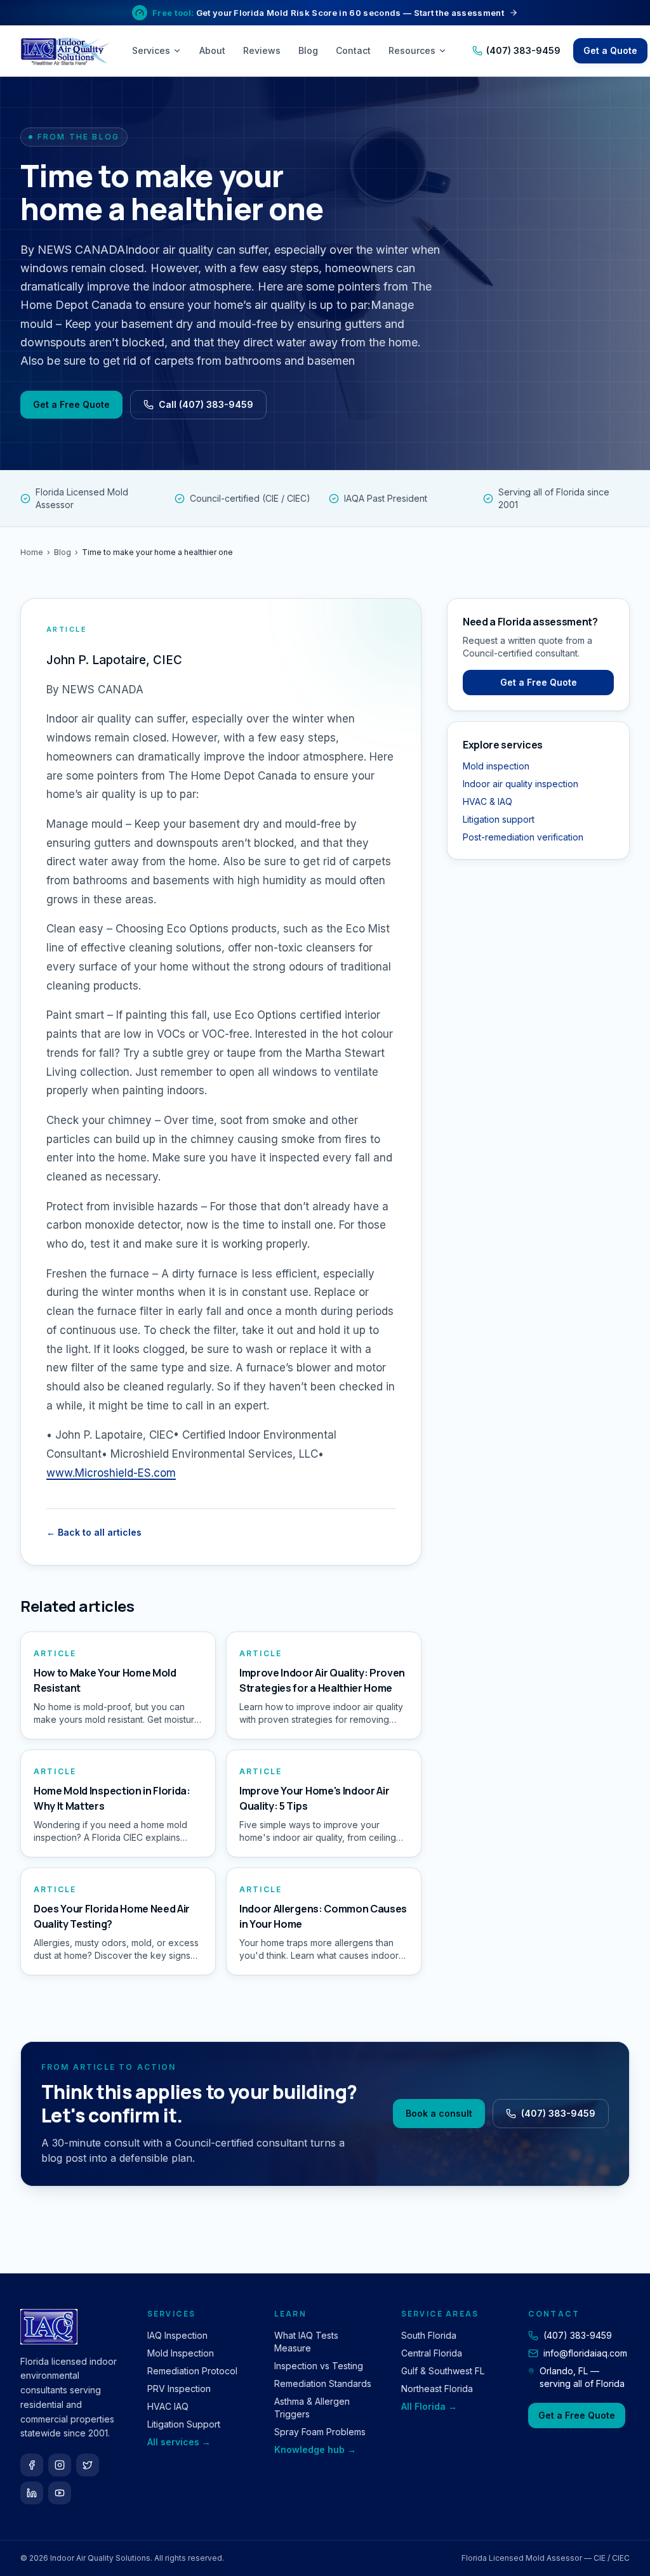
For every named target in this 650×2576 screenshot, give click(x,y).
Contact (353, 50)
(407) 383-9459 (523, 50)
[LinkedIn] (32, 2493)
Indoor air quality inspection (521, 784)
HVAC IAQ (168, 2406)
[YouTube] (60, 2493)
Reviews (262, 50)
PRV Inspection (179, 2389)
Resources (412, 50)
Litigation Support (184, 2424)
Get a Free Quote (71, 404)
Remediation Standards (323, 2383)
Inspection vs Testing (319, 2366)
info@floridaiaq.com (585, 2353)
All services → (179, 2442)
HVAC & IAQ (487, 801)
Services (151, 50)
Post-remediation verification (523, 837)
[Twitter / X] (88, 2465)
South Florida (429, 2335)
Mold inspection (496, 766)
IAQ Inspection (177, 2335)
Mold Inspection (181, 2353)
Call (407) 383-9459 (206, 404)
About (212, 50)
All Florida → (429, 2406)
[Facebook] (32, 2465)
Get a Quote (610, 50)
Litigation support (499, 819)
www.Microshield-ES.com (111, 1473)
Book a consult (439, 2113)
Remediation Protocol (192, 2371)
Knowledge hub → (315, 2449)
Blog (308, 50)
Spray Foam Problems (320, 2432)
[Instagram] (60, 2465)
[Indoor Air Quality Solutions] (67, 51)
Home (32, 552)
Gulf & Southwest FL (443, 2371)
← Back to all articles (94, 1532)
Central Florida (432, 2353)
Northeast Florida (437, 2389)
